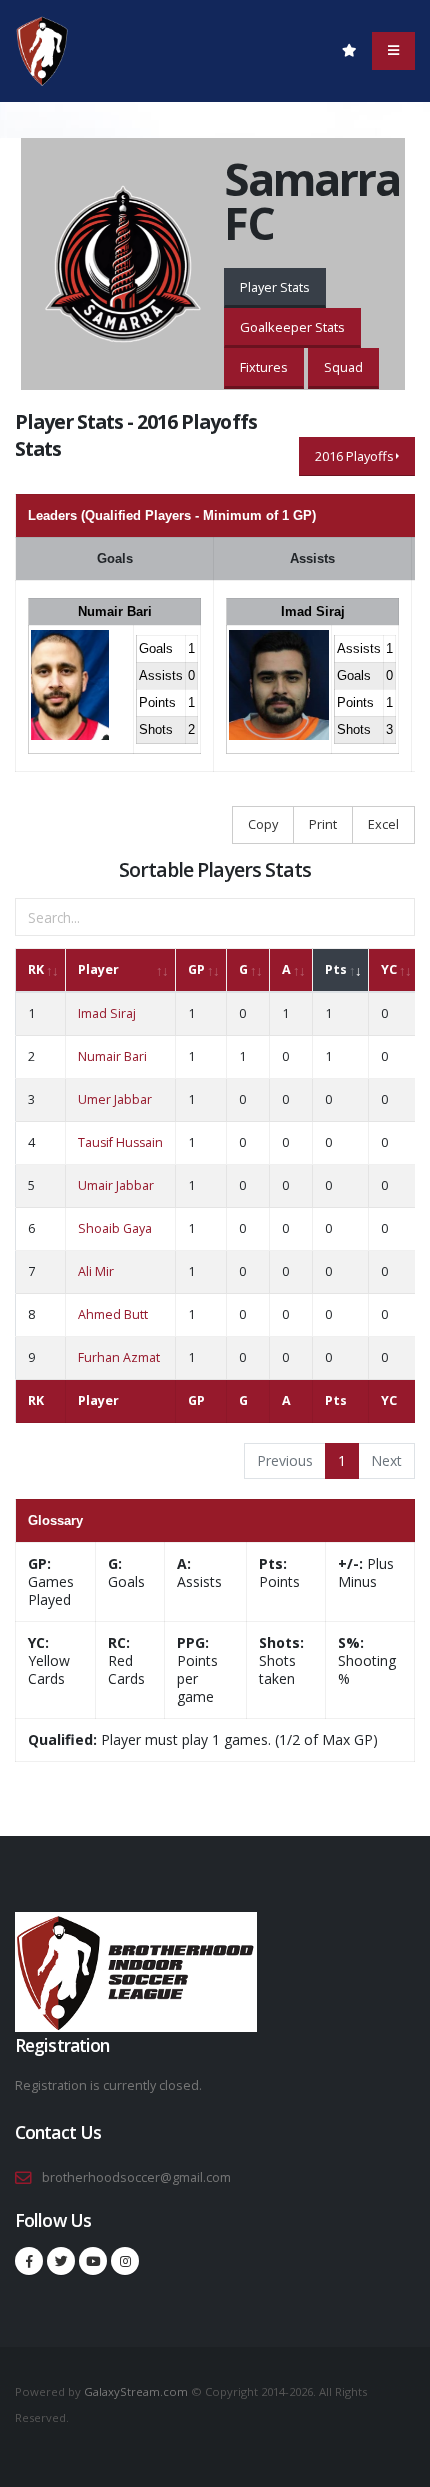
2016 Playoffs (354, 456)
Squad (343, 367)
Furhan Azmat (119, 1357)
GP (196, 969)
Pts (336, 969)
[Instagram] (125, 2261)
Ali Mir (96, 1271)
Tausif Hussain (120, 1142)
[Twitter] (61, 2261)
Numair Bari (115, 611)
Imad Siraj (313, 611)
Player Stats (275, 287)
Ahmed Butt (113, 1314)
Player (98, 969)
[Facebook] (29, 2261)
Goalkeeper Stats (292, 327)
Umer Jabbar (115, 1099)
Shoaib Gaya (115, 1228)
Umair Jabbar (116, 1185)
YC (389, 969)
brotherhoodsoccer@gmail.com (136, 2177)
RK (36, 969)
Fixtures (264, 367)
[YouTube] (93, 2261)
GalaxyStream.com (137, 2391)
